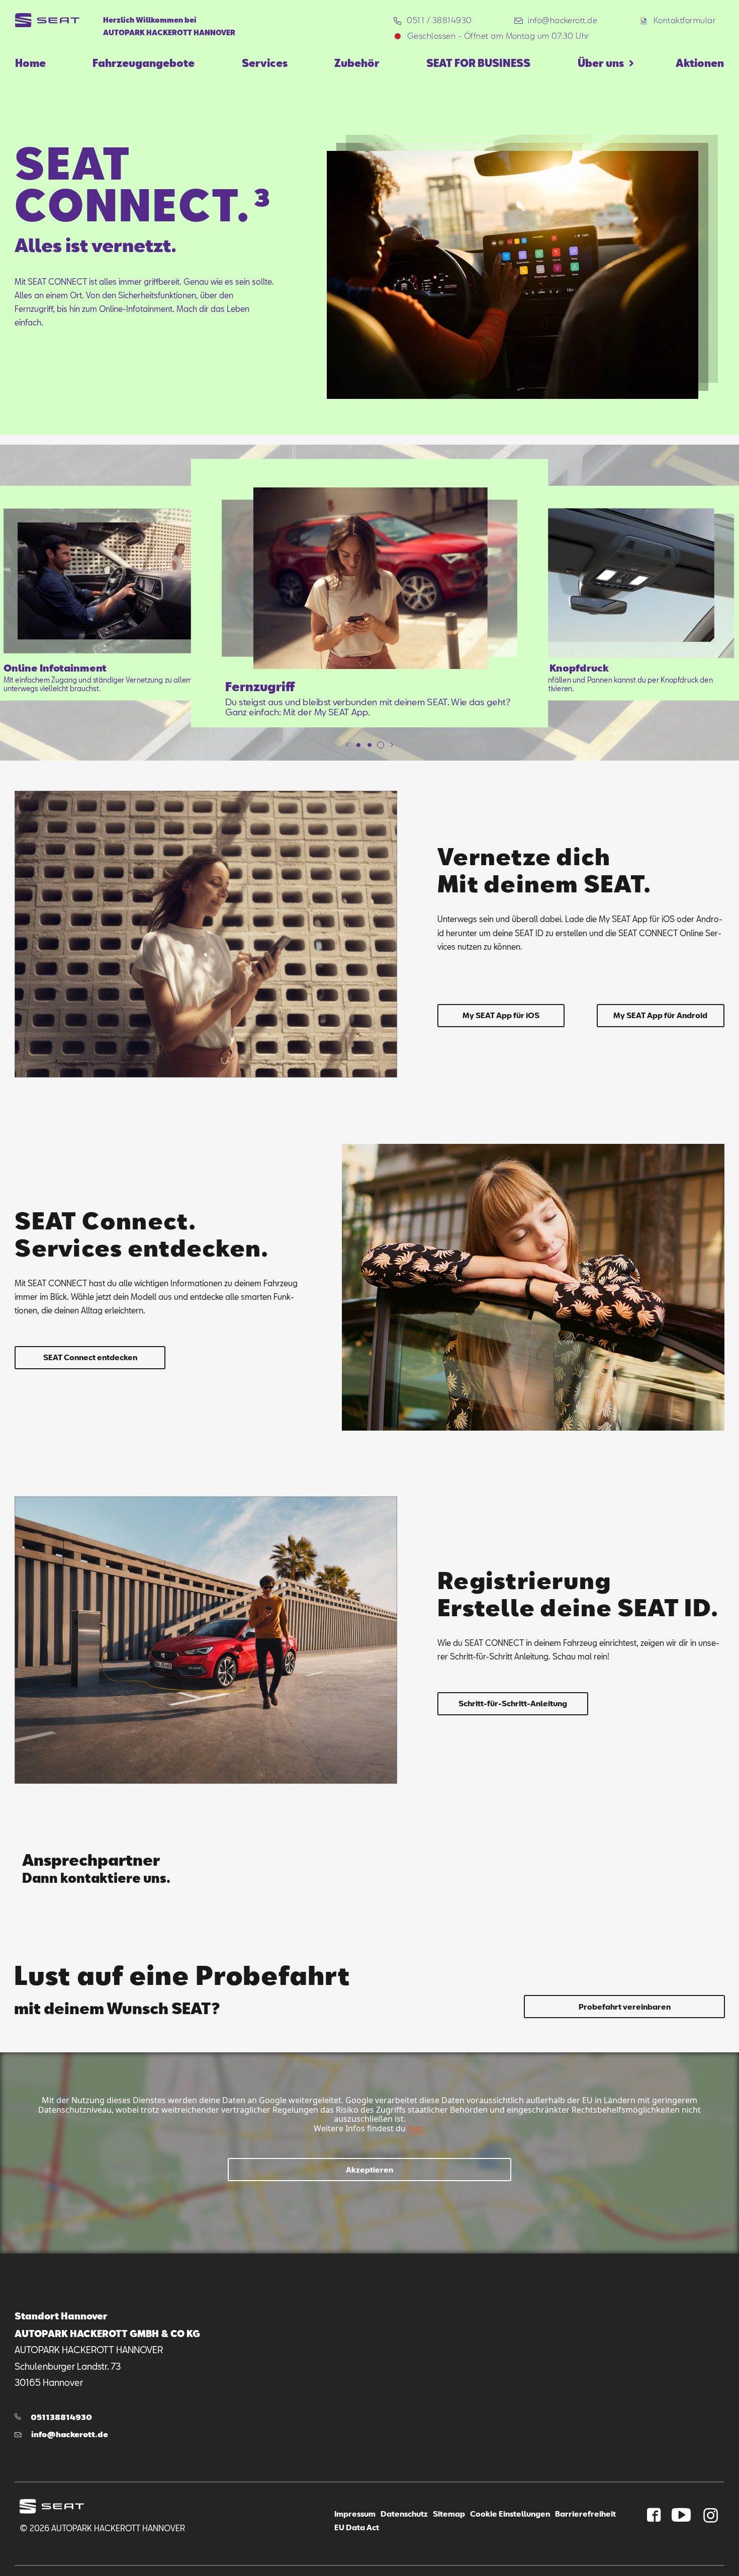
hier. (415, 2128)
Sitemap (449, 2514)
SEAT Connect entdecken (90, 1357)
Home (30, 63)
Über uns (601, 63)
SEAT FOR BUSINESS (478, 63)
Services (265, 63)
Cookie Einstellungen (510, 2514)
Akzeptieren (369, 2170)
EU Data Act (357, 2527)
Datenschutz (404, 2514)
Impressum (355, 2514)
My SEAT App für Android (660, 1015)
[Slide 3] (381, 745)
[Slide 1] (358, 745)
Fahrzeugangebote (144, 63)
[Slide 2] (369, 745)
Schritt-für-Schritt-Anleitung (513, 1703)
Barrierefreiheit (585, 2514)
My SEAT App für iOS (501, 1015)
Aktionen (700, 63)
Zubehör (357, 63)
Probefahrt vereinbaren (625, 2007)
